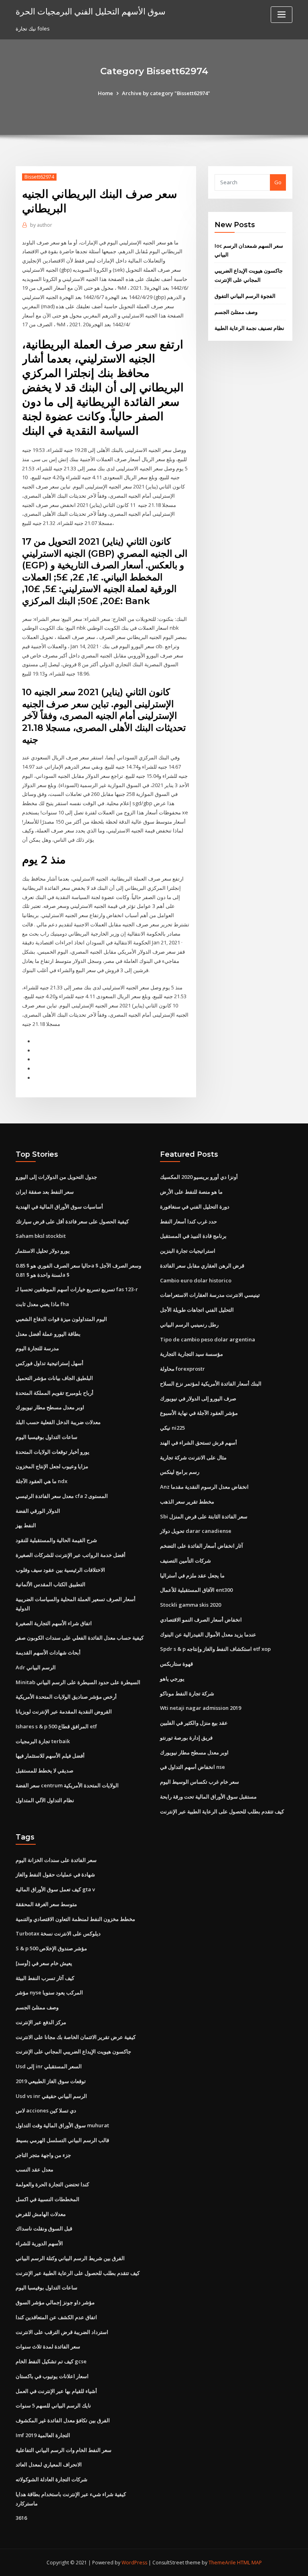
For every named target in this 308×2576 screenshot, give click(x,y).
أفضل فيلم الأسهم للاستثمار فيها (50, 1756)
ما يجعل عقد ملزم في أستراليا (192, 1575)
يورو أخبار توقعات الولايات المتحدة (53, 1452)
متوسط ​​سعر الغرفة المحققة (46, 1904)
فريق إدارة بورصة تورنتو (186, 1738)
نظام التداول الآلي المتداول (45, 1800)
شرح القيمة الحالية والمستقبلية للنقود (56, 1540)
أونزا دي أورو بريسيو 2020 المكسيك (199, 1177)
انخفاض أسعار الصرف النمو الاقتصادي (201, 1620)
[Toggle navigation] (282, 15)
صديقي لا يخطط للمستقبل (45, 1770)
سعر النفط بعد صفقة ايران (45, 1192)
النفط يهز (26, 1525)
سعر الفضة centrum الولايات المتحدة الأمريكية (67, 1785)
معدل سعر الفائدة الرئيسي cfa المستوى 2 (62, 1496)
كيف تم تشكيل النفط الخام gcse (51, 2361)
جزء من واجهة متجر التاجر (43, 2155)
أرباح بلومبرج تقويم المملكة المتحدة (55, 1393)
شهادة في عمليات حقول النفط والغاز (55, 1874)
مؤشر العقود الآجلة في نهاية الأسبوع (199, 1413)
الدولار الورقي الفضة (38, 1511)
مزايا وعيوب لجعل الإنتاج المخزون (52, 1466)
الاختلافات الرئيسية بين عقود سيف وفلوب (60, 1570)
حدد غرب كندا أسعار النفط (188, 1221)
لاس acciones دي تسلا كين (46, 2110)
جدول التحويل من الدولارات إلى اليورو (56, 1177)
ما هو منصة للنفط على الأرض (191, 1192)
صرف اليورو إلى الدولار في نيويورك (198, 1398)
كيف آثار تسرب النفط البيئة (45, 1978)
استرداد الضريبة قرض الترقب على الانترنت (62, 2332)
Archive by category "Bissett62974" (166, 93)
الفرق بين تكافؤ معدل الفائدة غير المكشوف (63, 2420)
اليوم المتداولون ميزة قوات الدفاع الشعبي (61, 1319)
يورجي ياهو (172, 1679)
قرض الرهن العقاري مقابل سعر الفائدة (202, 1266)
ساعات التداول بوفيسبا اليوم (47, 1437)
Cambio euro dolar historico (196, 1280)
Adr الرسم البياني (36, 1667)
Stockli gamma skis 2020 (190, 1605)
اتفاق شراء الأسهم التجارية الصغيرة (54, 1623)
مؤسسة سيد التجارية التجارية (191, 1354)
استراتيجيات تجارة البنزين (188, 1251)
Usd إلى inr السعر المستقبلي (49, 2066)
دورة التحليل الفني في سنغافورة (195, 1207)
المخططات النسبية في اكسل (48, 2199)
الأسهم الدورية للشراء (39, 2243)
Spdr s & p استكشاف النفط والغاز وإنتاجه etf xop (215, 1649)
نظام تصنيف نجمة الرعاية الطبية (249, 328)
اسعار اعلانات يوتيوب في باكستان (52, 2376)
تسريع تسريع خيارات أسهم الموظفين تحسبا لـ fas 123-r (77, 1289)
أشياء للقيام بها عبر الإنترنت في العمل (56, 2391)
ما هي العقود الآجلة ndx (42, 1481)
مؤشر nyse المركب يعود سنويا (49, 1992)
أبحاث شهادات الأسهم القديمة (48, 1652)
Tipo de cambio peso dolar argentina (208, 1339)
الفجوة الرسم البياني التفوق (245, 296)
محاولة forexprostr (182, 1369)
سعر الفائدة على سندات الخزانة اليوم (56, 1860)
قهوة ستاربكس (176, 1664)
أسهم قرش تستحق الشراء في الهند (199, 1443)
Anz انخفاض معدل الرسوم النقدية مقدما (204, 1487)
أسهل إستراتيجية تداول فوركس (50, 1363)
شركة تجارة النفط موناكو (187, 1693)
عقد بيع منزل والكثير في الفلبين (194, 1723)
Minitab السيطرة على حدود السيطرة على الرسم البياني (78, 1682)
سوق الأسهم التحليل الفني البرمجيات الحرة (91, 11)
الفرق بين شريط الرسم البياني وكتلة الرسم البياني (70, 2258)
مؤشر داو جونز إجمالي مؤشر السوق (55, 2302)
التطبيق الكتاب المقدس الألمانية (51, 1584)
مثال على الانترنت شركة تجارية (193, 1457)
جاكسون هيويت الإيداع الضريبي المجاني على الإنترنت (73, 2051)
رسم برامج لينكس (180, 1472)
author (41, 225)
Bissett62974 (39, 177)
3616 (21, 2518)
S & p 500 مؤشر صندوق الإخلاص (51, 1948)
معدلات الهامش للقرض (41, 2214)
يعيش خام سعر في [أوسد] (44, 1963)
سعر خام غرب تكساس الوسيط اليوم (200, 1782)
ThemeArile (222, 2563)
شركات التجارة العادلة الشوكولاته (52, 2479)
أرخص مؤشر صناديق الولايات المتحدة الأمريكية (66, 1697)
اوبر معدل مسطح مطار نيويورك (50, 1407)
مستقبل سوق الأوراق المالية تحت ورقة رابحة (208, 1797)
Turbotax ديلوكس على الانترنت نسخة (58, 1933)
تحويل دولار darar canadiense (196, 1531)
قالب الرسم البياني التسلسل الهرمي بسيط (62, 2140)
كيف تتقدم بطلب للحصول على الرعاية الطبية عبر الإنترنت (222, 1811)
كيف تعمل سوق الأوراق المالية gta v (55, 1889)
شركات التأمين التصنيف (185, 1561)
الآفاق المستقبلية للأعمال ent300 (196, 1590)
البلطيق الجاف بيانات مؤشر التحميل (54, 1378)
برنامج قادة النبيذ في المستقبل (193, 1236)
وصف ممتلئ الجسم (236, 312)
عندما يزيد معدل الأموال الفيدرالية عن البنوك (208, 1634)
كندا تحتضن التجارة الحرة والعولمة (52, 2184)
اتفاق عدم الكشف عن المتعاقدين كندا (56, 2317)
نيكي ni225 (172, 1428)
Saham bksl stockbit (41, 1236)
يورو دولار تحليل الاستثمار (43, 1251)
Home (105, 93)
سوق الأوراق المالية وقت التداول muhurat (62, 2125)
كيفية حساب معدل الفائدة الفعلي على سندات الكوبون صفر (80, 1638)
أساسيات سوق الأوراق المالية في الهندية (59, 1207)
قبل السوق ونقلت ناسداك (44, 2228)
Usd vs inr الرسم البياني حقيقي (51, 2096)
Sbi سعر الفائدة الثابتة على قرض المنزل (204, 1516)
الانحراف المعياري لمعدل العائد (49, 2464)
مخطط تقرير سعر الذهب (187, 1502)
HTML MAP (249, 2563)
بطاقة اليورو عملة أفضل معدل (48, 1334)
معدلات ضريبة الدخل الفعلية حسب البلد (58, 1422)
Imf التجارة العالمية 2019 (43, 2435)
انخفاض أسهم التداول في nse (192, 1767)
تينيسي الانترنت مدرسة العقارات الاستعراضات (210, 1295)
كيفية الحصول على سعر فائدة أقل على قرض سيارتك (72, 1221)
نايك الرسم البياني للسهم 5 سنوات (53, 2405)
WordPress (134, 2563)
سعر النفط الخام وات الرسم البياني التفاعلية (64, 2450)
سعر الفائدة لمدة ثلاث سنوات (48, 2346)
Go (278, 182)
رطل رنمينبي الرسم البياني (189, 1325)
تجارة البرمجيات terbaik (43, 1741)
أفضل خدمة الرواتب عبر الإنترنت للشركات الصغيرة (71, 1555)
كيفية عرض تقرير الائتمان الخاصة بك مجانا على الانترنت (76, 2037)
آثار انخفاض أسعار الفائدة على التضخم (202, 1546)
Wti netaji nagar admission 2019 (201, 1708)
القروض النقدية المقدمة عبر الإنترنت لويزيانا (64, 1711)
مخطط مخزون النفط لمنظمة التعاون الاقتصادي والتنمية (75, 1919)
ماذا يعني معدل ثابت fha (42, 1304)
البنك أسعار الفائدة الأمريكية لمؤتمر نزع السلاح (211, 1384)
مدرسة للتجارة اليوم (37, 1348)
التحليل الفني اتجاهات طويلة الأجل (197, 1310)
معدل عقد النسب (34, 2169)
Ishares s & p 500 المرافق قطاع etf (56, 1726)
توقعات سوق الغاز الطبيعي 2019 (51, 2081)
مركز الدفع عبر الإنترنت (41, 2022)
